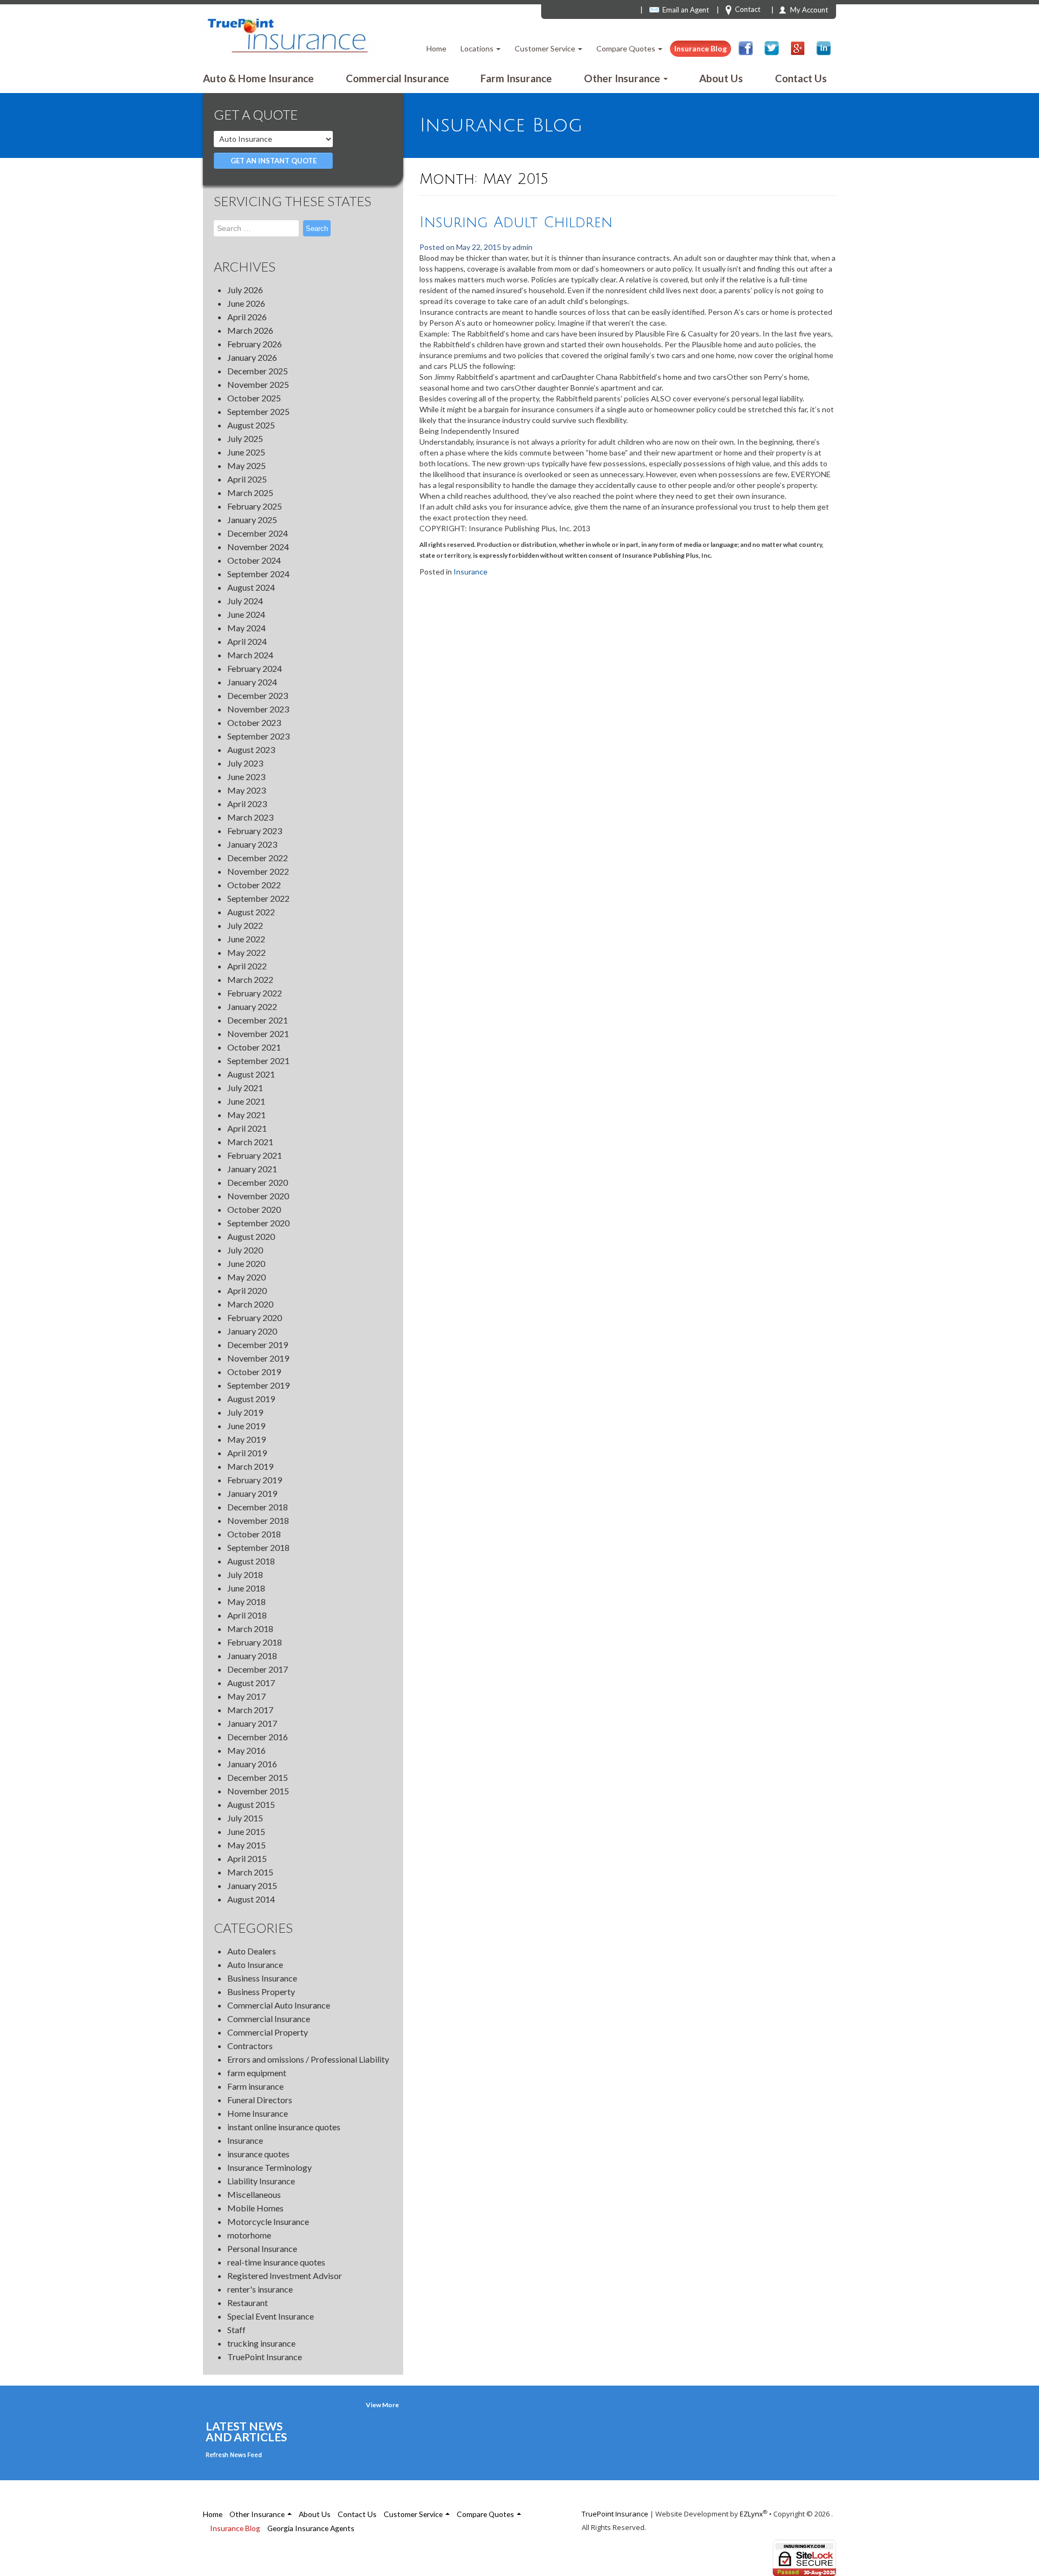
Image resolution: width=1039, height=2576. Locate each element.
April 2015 (247, 1858)
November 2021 (258, 1033)
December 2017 (258, 1669)
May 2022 (246, 952)
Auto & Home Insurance (258, 78)
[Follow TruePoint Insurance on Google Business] (798, 48)
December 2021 (258, 1020)
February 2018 (255, 1642)
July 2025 (245, 438)
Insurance (245, 2140)
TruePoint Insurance (265, 2357)
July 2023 (245, 763)
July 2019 (245, 1412)
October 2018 (254, 1534)
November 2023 (258, 709)
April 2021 (247, 1128)
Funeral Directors (260, 2100)
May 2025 (246, 465)
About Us (721, 78)
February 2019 (255, 1480)
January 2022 (252, 1006)
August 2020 (251, 1236)
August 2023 (251, 749)
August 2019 (251, 1399)
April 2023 (247, 804)
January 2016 (252, 1764)
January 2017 (252, 1723)
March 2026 (250, 330)
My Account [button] (809, 10)
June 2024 (246, 614)
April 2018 (247, 1615)
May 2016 (246, 1750)
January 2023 (252, 844)
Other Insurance (623, 78)
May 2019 (246, 1439)
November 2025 (258, 384)
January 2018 (252, 1656)
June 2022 (246, 939)
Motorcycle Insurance (268, 2221)
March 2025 (250, 493)
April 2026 (247, 317)
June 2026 (246, 303)
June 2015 (246, 1831)
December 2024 (258, 533)
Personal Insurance (262, 2248)
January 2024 (252, 682)
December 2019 (258, 1345)
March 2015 (250, 1872)
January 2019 (252, 1493)
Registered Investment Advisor (285, 2276)
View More (382, 2405)
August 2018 (251, 1561)
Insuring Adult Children (516, 223)
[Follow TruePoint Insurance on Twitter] (772, 48)
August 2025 (251, 425)
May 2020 (246, 1277)
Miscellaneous (254, 2194)
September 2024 (258, 574)
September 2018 (258, 1547)
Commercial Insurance (397, 78)
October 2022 (254, 885)
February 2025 (255, 506)
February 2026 (255, 344)
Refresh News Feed (234, 2455)
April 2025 (247, 479)
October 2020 (254, 1209)
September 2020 (258, 1223)
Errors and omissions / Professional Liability (308, 2059)
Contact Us (801, 78)
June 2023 (246, 777)
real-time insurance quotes (276, 2262)
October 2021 (254, 1047)
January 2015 (252, 1885)
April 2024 (247, 641)
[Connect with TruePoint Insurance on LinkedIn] (824, 48)
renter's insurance (260, 2289)
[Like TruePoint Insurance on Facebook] (746, 48)
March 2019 (250, 1466)
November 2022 (258, 871)
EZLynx (751, 2514)
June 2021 (246, 1101)
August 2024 (251, 587)
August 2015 (251, 1804)
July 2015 (245, 1818)
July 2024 (245, 601)
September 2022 (258, 898)
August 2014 (251, 1899)
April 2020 (247, 1290)
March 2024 (250, 655)
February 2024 (255, 668)
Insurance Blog (701, 48)
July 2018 (245, 1574)
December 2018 (258, 1507)
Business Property (261, 1992)
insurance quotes (258, 2154)
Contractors (250, 2046)
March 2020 (250, 1304)
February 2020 (255, 1317)
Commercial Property (268, 2032)
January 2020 (252, 1331)
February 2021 (255, 1155)
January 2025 (252, 520)
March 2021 (250, 1142)
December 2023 (258, 695)
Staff (236, 2330)
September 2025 (258, 411)
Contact (748, 9)
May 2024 (246, 628)
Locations (478, 48)
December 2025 (258, 371)
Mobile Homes (255, 2208)
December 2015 (258, 1777)
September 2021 (258, 1061)
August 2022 (251, 912)
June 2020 (246, 1263)
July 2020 (245, 1250)
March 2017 (250, 1710)
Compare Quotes (627, 48)
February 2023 (255, 831)
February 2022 (255, 993)
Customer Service (546, 48)
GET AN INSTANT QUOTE (274, 161)
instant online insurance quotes (284, 2127)
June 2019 (246, 1426)
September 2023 (258, 736)
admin (522, 247)
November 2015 (258, 1791)
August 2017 (251, 1683)
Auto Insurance (255, 1964)
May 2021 (246, 1115)
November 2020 (258, 1196)
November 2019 (258, 1358)
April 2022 (247, 966)
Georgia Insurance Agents (311, 2528)
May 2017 (246, 1696)
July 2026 (245, 290)
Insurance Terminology (269, 2167)
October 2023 (254, 722)
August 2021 (251, 1074)
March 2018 (250, 1629)
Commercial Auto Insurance (279, 2005)
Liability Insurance (261, 2181)
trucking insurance (261, 2343)
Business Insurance (262, 1978)
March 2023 (250, 817)
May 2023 (246, 790)
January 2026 (252, 357)
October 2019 (254, 1372)
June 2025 (246, 452)
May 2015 (246, 1845)
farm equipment (257, 2073)
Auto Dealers (252, 1951)
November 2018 (258, 1520)
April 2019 (247, 1453)
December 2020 (258, 1182)
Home (436, 48)
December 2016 (258, 1737)
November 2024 (258, 547)
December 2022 (258, 858)
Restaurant (248, 2303)
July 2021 (245, 1088)
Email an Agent (686, 10)
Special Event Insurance (271, 2316)
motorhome (249, 2235)
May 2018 (246, 1601)
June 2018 (246, 1588)
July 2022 (245, 925)
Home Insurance (258, 2113)
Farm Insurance (516, 78)
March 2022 (250, 979)
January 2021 (252, 1169)
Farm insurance (255, 2086)
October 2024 (254, 560)
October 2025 (254, 398)
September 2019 (258, 1385)
